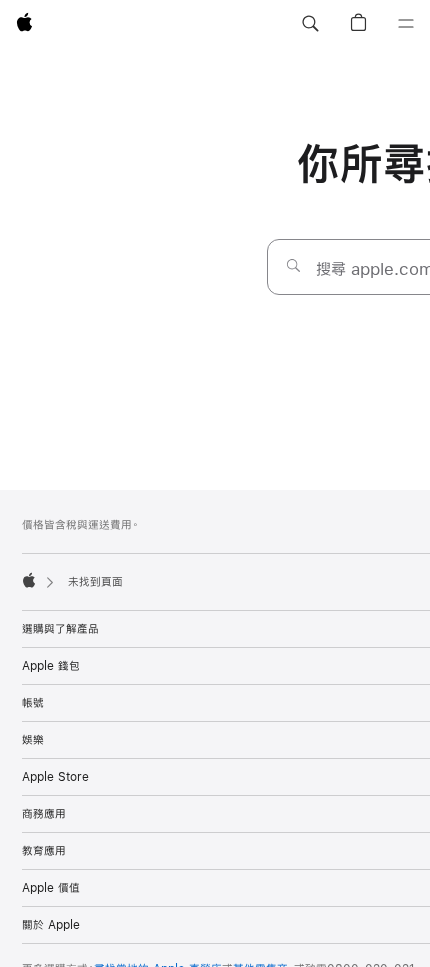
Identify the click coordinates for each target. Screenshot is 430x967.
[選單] (406, 24)
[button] (310, 24)
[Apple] (29, 580)
